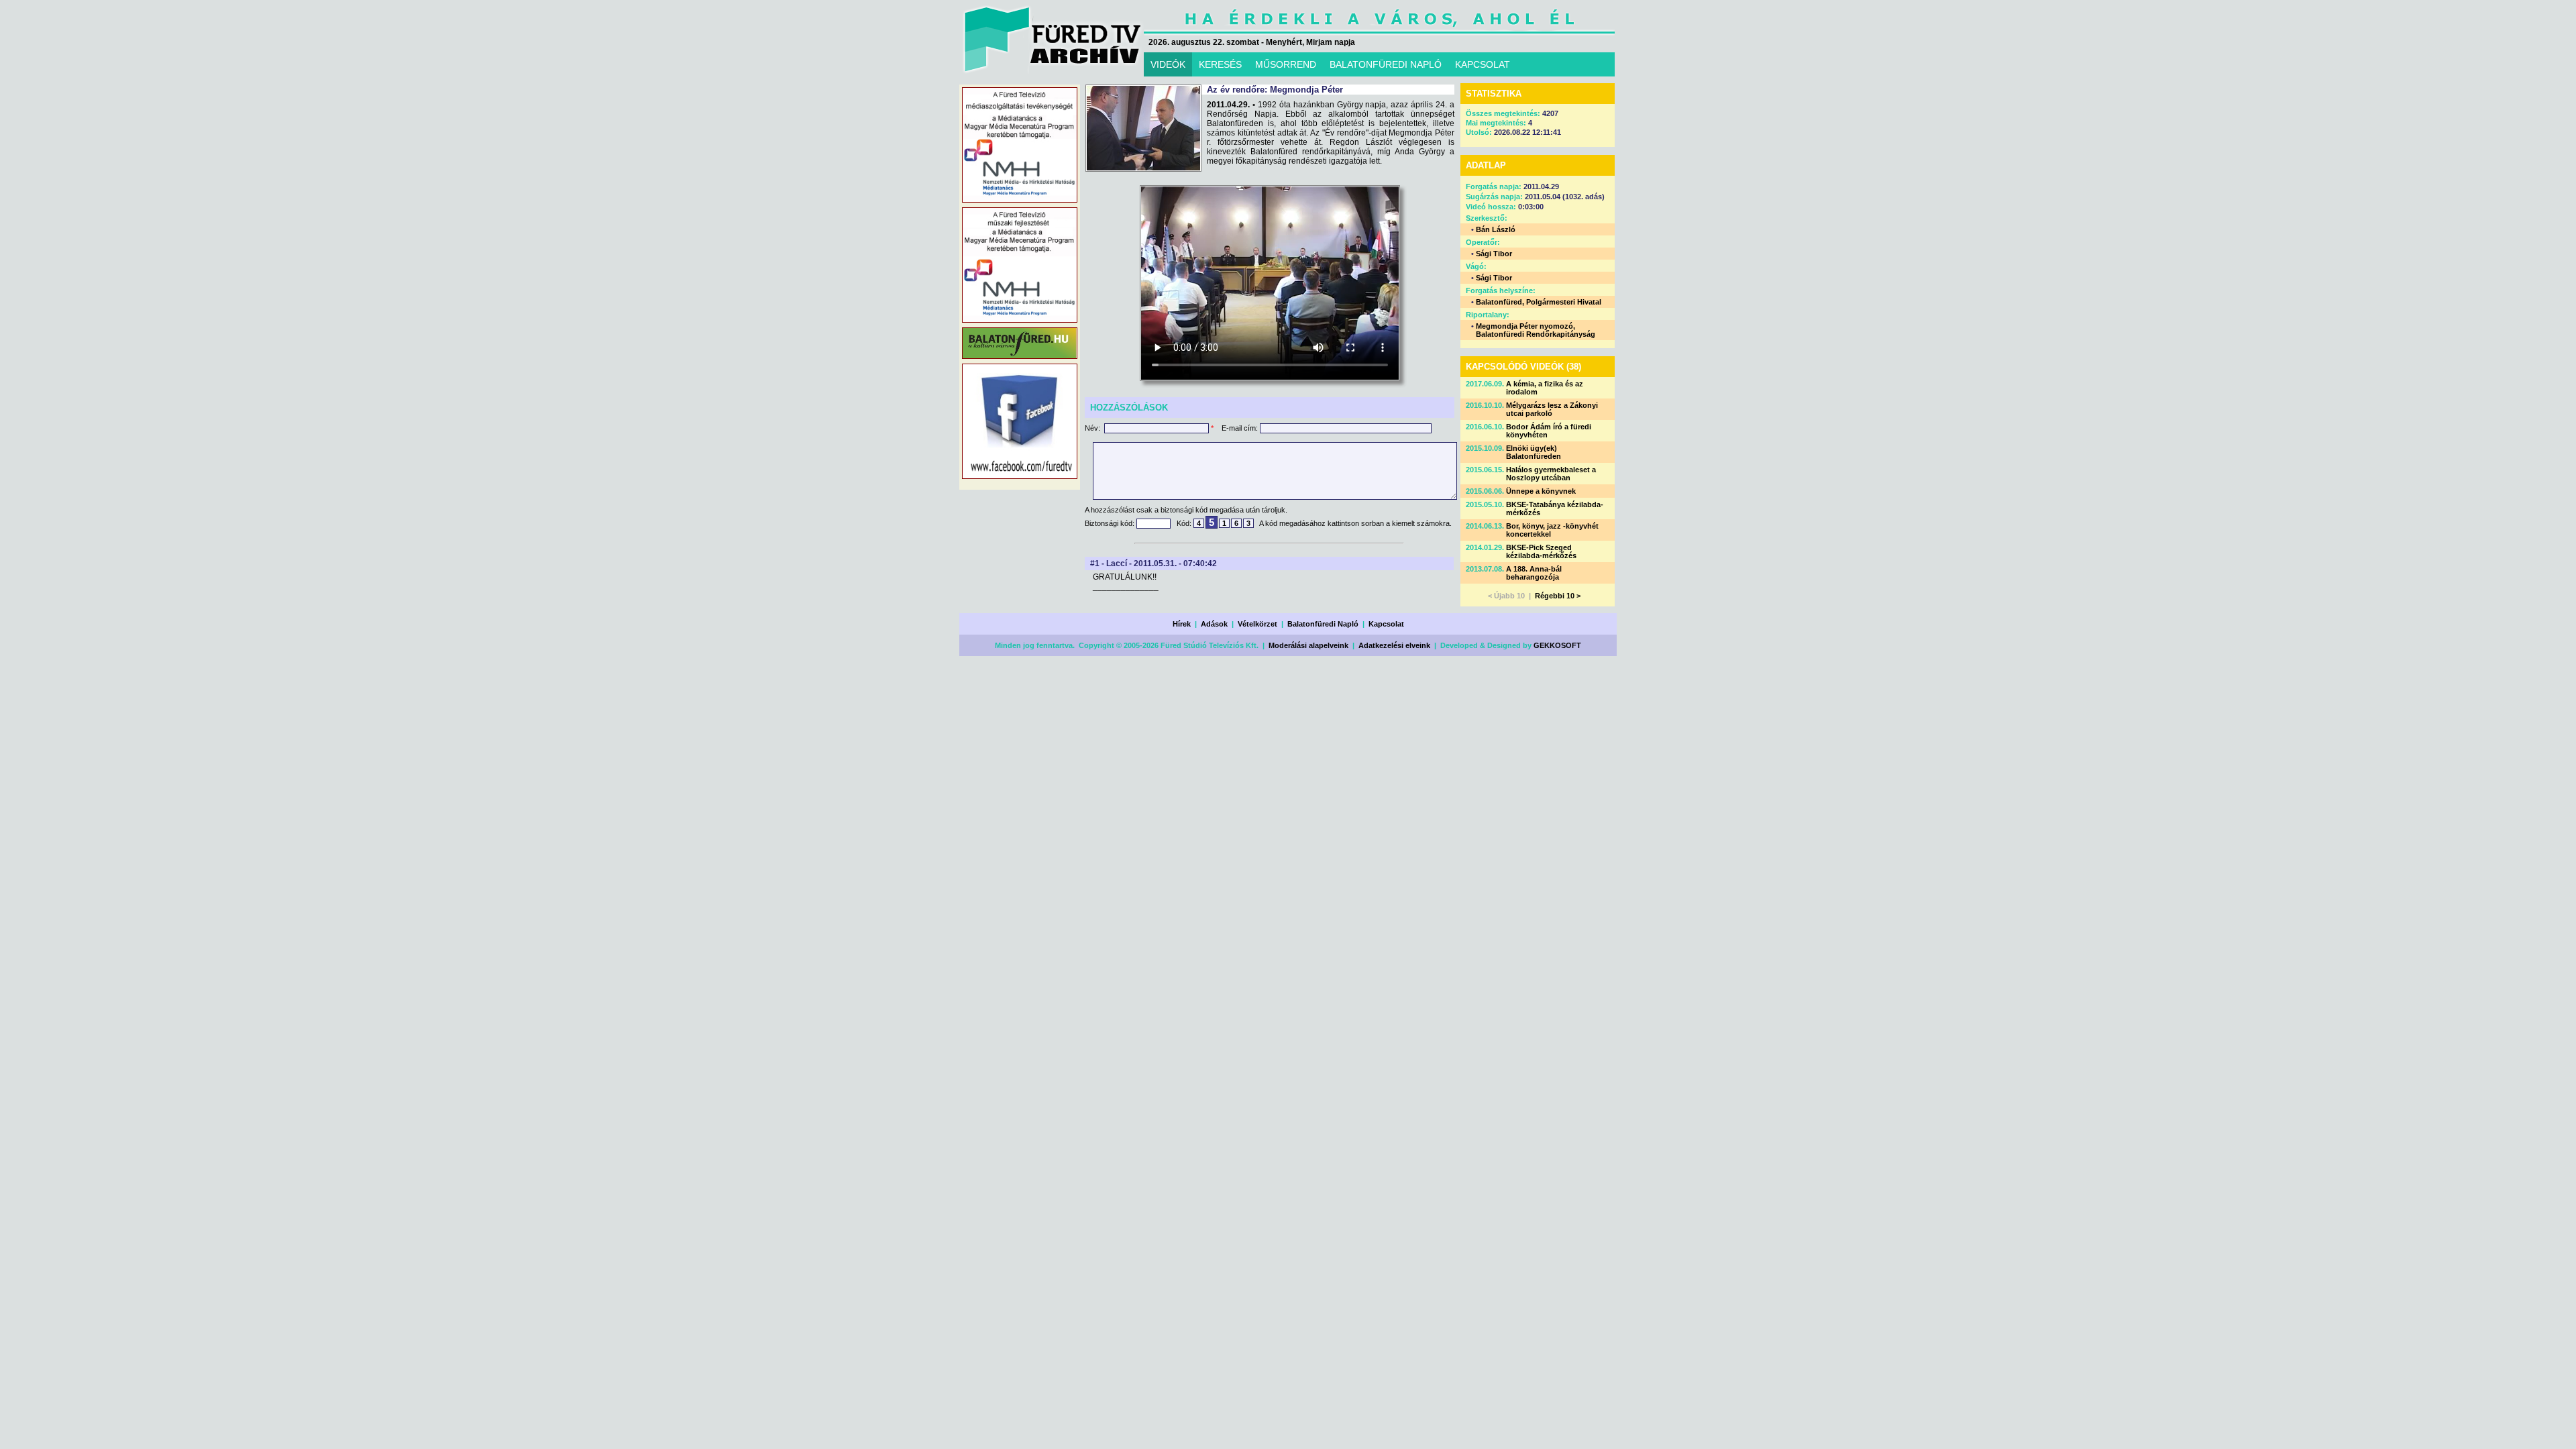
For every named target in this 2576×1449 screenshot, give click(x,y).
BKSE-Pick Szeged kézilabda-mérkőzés (1541, 551)
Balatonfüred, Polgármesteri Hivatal (1539, 302)
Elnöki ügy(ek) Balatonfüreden (1534, 452)
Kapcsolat (1386, 624)
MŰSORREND (1286, 64)
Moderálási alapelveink (1308, 645)
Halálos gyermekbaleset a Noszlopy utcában (1551, 474)
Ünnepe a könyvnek (1541, 491)
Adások (1214, 624)
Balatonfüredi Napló (1323, 624)
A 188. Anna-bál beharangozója (1534, 573)
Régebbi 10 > (1558, 596)
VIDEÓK (1168, 64)
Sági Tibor (1494, 254)
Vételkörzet (1257, 624)
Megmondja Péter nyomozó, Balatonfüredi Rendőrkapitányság (1536, 330)
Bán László (1496, 229)
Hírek (1182, 624)
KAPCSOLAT (1483, 64)
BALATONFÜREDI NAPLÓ (1386, 64)
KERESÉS (1220, 64)
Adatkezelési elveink (1394, 645)
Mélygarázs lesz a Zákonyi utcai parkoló (1552, 409)
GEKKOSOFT (1557, 645)
